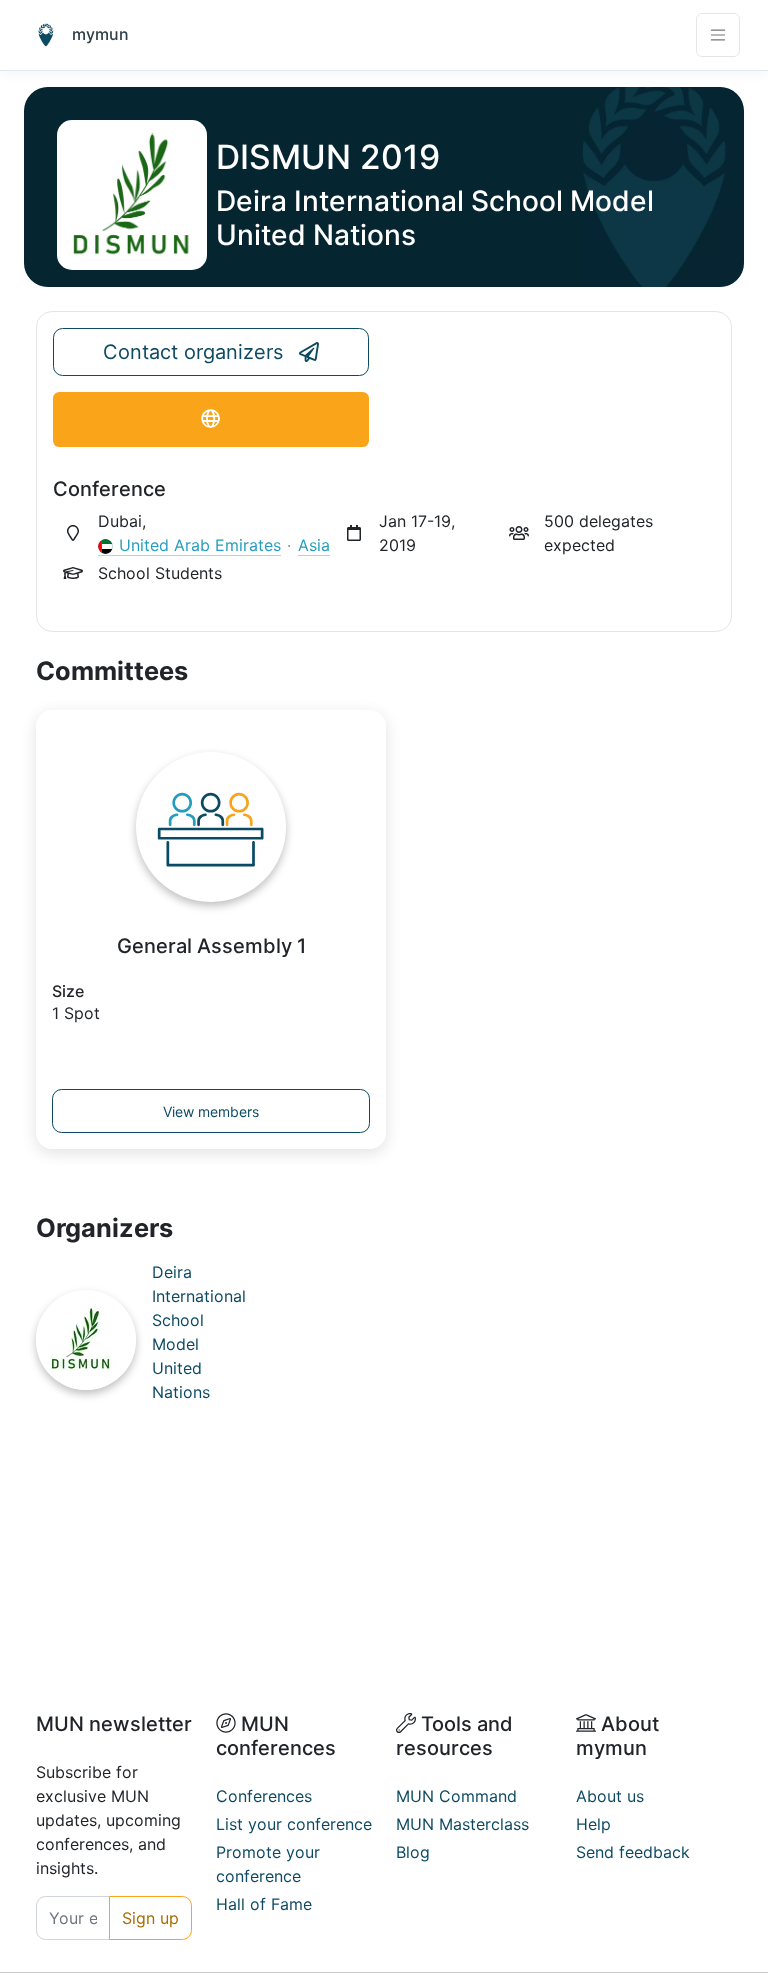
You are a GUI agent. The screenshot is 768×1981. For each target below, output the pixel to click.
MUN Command (456, 1796)
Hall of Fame (264, 1904)
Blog (413, 1852)
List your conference (294, 1824)
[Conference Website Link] (211, 419)
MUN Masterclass (462, 1824)
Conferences (264, 1796)
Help (593, 1824)
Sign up (150, 1918)
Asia (314, 545)
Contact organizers (193, 352)
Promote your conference (268, 1864)
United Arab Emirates (200, 545)
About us (610, 1796)
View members (211, 1111)
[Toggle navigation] (718, 35)
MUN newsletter (114, 1724)
